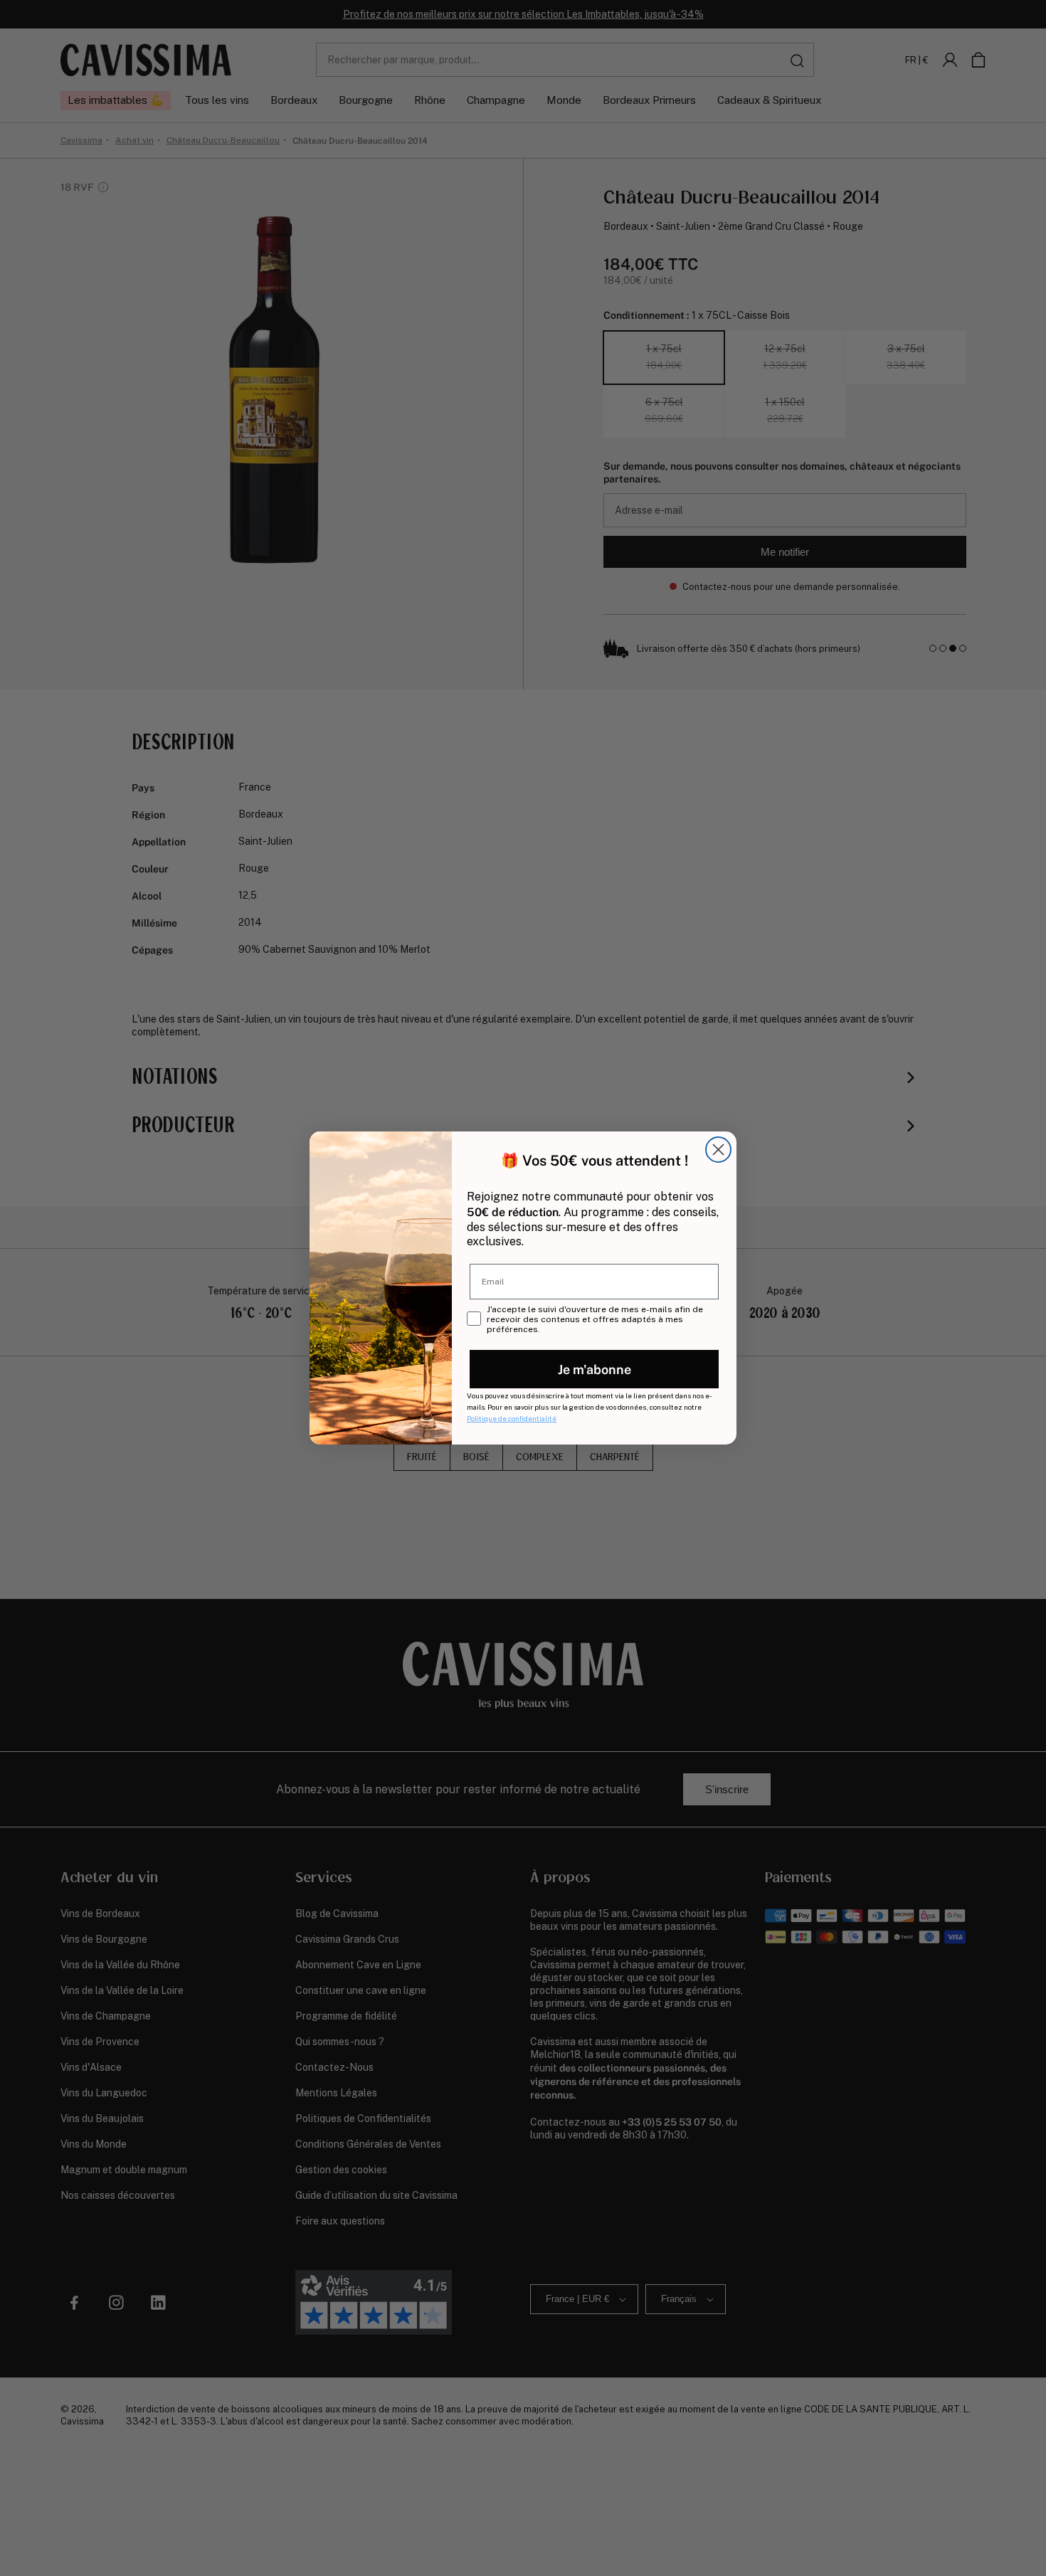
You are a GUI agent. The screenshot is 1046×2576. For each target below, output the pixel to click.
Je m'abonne (595, 1369)
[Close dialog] (718, 1150)
